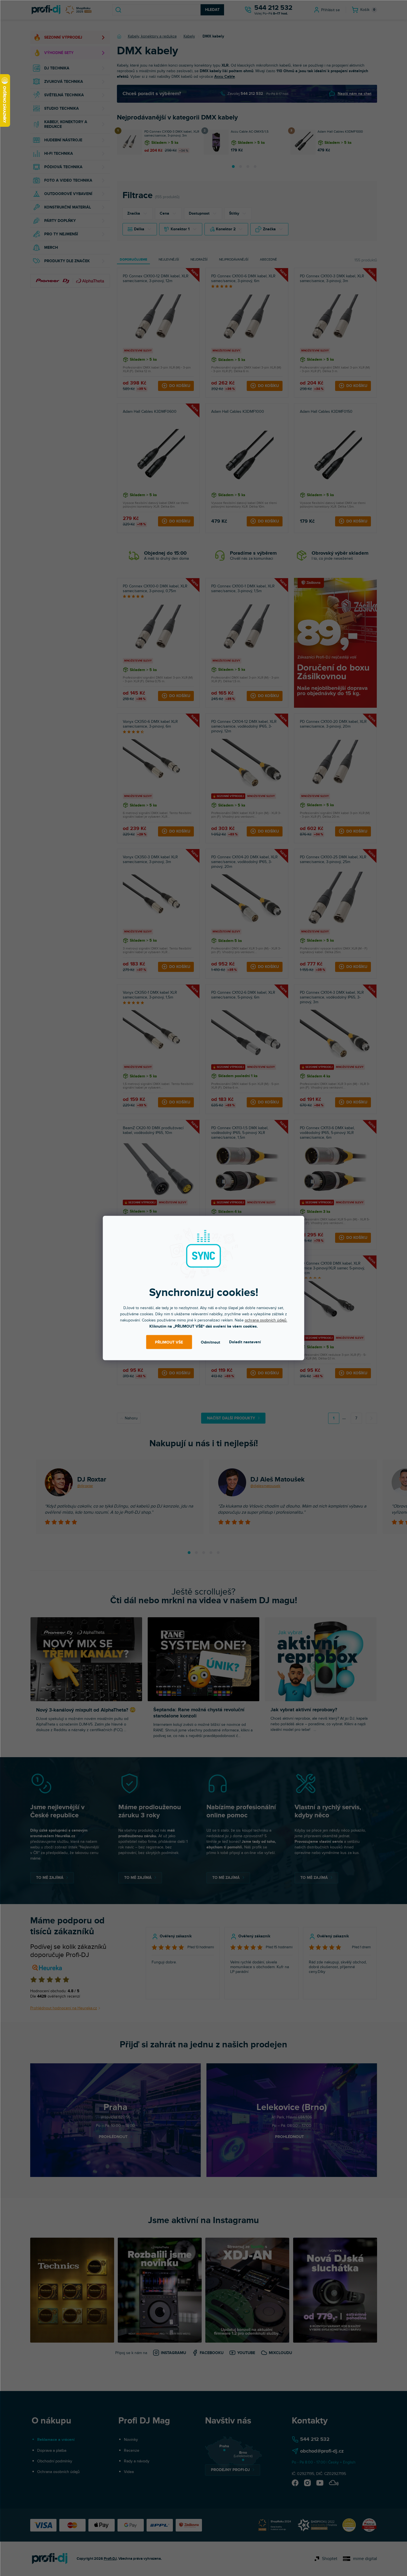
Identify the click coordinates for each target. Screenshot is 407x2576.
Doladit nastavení (245, 1342)
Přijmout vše (169, 1342)
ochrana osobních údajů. (266, 1320)
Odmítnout (210, 1342)
